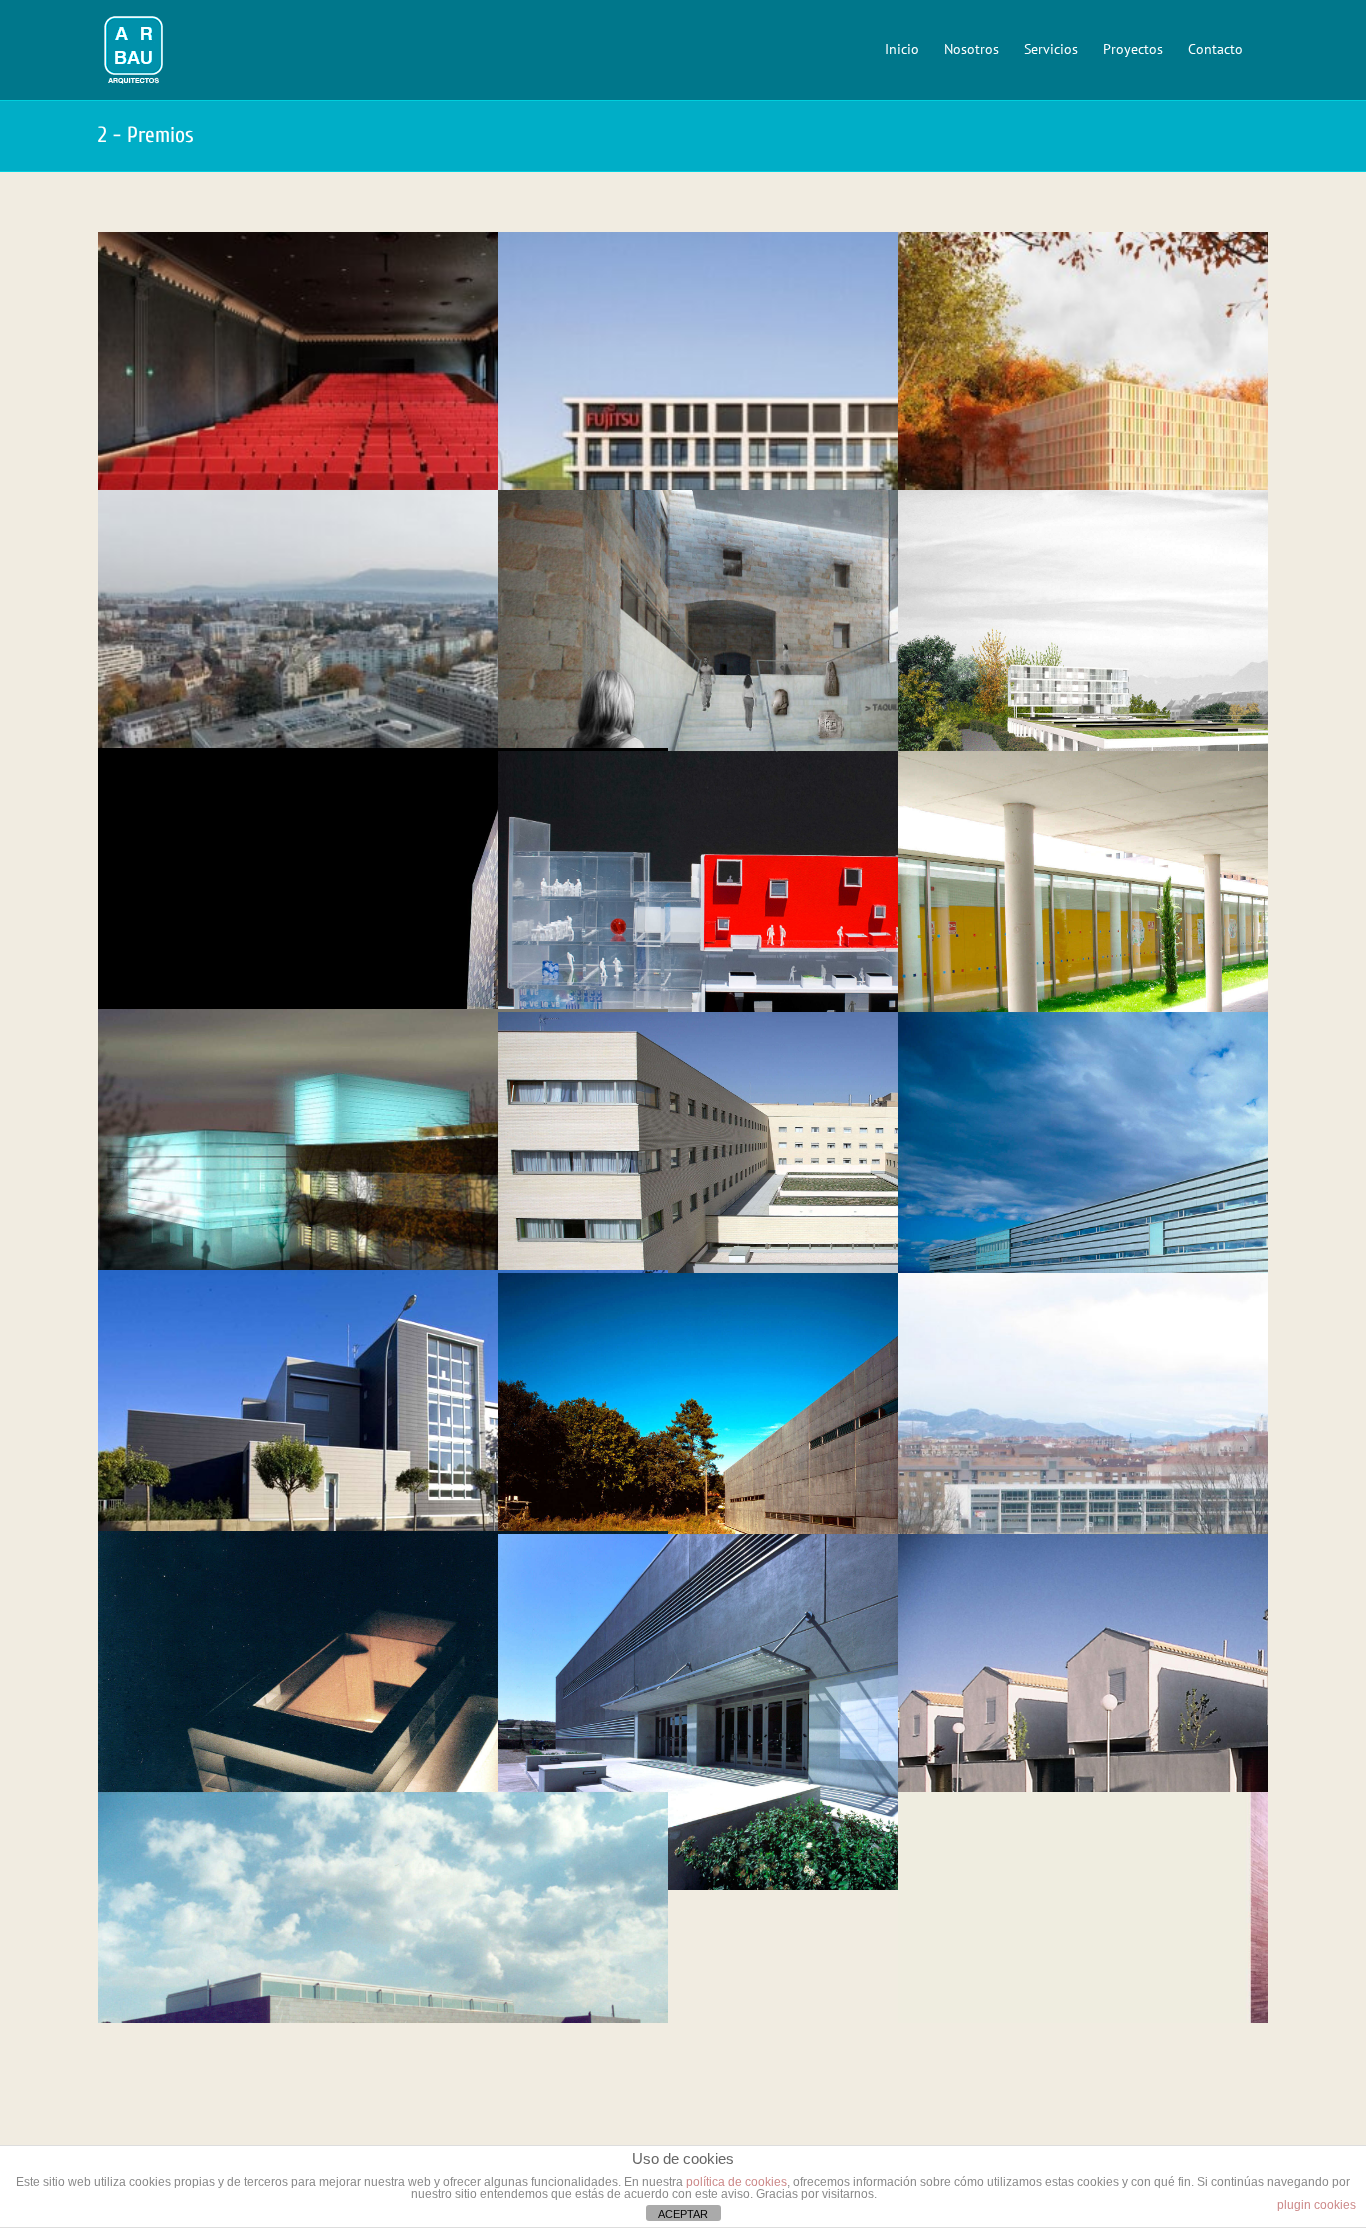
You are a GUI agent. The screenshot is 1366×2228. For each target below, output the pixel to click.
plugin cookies (1316, 2205)
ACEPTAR (683, 2214)
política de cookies (736, 2182)
